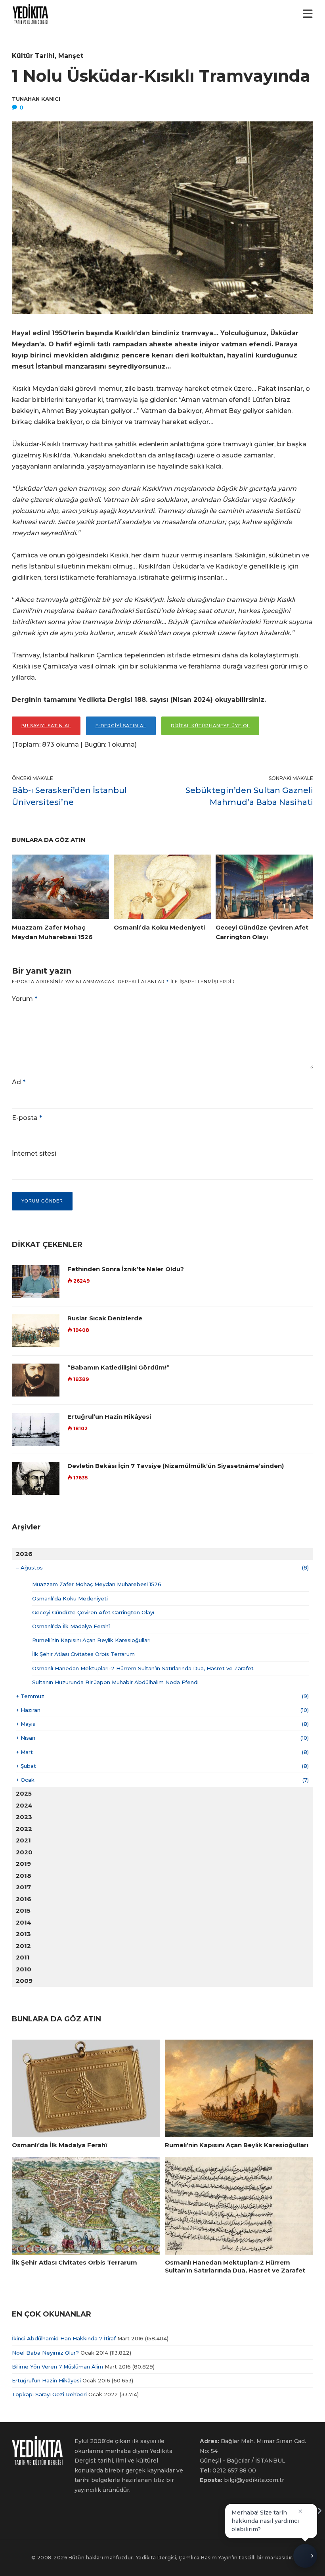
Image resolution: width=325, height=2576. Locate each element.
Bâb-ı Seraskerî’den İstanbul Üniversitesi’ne (69, 796)
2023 (24, 1817)
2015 (23, 1910)
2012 (23, 1946)
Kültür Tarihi (33, 56)
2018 (24, 1876)
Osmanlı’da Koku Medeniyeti (70, 1598)
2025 (24, 1793)
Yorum (25, 999)
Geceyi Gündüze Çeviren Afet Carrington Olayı (93, 1612)
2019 (23, 1864)
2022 (24, 1829)
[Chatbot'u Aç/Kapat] (305, 2553)
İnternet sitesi (34, 1154)
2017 (23, 1887)
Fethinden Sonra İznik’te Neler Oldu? (126, 1269)
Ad (19, 1082)
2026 (24, 1554)
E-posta (27, 1118)
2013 (23, 1934)
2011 (23, 1957)
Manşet (71, 56)
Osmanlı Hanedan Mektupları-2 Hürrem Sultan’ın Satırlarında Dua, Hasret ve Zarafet (143, 1668)
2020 (24, 1852)
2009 (24, 1981)
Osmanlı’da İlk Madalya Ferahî (71, 1626)
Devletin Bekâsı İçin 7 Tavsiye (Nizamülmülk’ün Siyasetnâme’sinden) (176, 1466)
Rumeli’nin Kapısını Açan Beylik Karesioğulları (91, 1640)
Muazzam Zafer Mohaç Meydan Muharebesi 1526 (97, 1584)
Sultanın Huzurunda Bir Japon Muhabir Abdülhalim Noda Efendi (115, 1682)
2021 (23, 1840)
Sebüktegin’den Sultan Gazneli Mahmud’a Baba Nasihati (249, 796)
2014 (24, 1922)
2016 (24, 1899)
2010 (24, 1969)
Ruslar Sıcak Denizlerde (105, 1318)
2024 (24, 1805)
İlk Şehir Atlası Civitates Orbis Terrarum (83, 1654)
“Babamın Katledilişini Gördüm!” (119, 1367)
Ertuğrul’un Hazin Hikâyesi (109, 1417)
